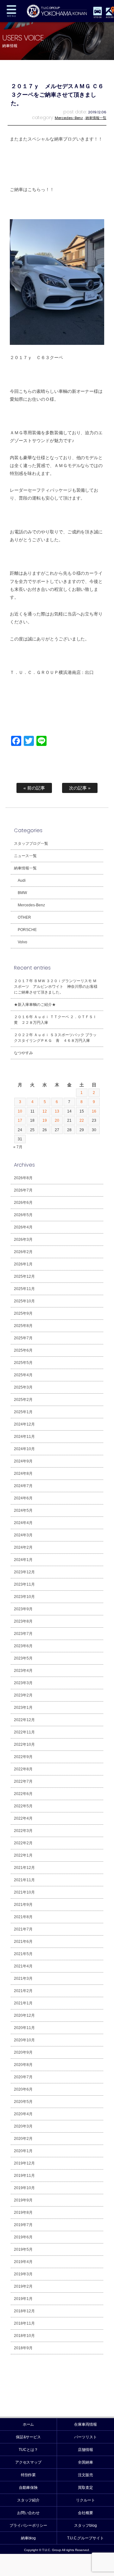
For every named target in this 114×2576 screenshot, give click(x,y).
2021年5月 (23, 1954)
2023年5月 (23, 1658)
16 (94, 1111)
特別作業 (28, 2475)
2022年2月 (23, 1843)
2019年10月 (24, 2188)
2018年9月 (23, 2348)
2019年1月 (23, 2299)
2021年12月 (24, 1868)
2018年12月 (24, 2311)
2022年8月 (23, 1769)
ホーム (28, 2424)
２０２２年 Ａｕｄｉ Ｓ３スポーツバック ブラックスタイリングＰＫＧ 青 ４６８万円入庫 (55, 1038)
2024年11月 (24, 1437)
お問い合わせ (28, 2513)
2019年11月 (24, 2176)
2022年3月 (23, 1831)
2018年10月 (24, 2336)
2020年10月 (24, 2040)
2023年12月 (24, 1572)
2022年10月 (24, 1744)
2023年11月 (24, 1584)
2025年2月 (23, 1400)
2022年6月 (23, 1794)
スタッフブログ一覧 (31, 844)
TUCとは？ (28, 2450)
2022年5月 (23, 1806)
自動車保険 (28, 2488)
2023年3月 (23, 1683)
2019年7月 (23, 2225)
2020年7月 (23, 2077)
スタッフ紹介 (28, 2500)
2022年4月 (23, 1818)
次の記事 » (80, 788)
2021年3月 (23, 1979)
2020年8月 (23, 2065)
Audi (22, 880)
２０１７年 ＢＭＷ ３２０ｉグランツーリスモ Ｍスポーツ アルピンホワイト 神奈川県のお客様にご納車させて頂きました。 (56, 987)
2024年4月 (23, 1523)
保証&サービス (28, 2437)
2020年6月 (23, 2089)
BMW (22, 893)
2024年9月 (23, 1461)
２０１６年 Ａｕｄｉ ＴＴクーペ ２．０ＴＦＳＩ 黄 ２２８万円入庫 (57, 1020)
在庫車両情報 (85, 2424)
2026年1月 (23, 1264)
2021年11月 (24, 1880)
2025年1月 (23, 1412)
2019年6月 (23, 2237)
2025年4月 (23, 1375)
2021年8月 (23, 1917)
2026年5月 (23, 1215)
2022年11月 (24, 1732)
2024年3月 (23, 1535)
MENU (11, 11)
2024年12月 (24, 1424)
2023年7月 (23, 1634)
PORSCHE (27, 930)
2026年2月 (23, 1252)
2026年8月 (23, 1178)
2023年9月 (23, 1609)
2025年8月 (23, 1326)
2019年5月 (23, 2249)
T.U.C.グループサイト (86, 2538)
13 (57, 1111)
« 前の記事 (34, 788)
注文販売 (85, 2475)
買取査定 (85, 2488)
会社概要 (85, 2513)
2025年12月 (24, 1276)
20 (57, 1120)
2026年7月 (23, 1190)
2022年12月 (24, 1720)
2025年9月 (23, 1313)
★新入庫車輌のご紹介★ (35, 1005)
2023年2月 (23, 1695)
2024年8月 (23, 1474)
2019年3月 (23, 2274)
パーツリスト (85, 2437)
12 (45, 1111)
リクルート (85, 2500)
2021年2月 (23, 1991)
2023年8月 (23, 1621)
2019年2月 (23, 2286)
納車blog (28, 2538)
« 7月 (18, 1147)
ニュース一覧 (25, 856)
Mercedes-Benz (69, 118)
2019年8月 (23, 2213)
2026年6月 (23, 1203)
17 (20, 1120)
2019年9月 (23, 2200)
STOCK (98, 17)
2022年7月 (23, 1781)
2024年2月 (23, 1547)
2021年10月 (24, 1892)
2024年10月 (24, 1449)
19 (45, 1120)
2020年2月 (23, 2139)
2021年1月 (23, 2003)
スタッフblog (85, 2525)
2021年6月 (23, 1942)
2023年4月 (23, 1671)
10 (20, 1111)
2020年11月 (24, 2028)
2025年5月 (23, 1363)
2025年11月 (24, 1289)
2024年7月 (23, 1486)
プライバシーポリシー (28, 2525)
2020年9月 (23, 2052)
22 (82, 1120)
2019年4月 (23, 2262)
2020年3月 (23, 2126)
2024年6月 (23, 1498)
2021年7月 (23, 1929)
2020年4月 (23, 2114)
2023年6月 (23, 1646)
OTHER (24, 917)
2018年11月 (24, 2323)
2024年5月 (23, 1510)
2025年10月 (24, 1301)
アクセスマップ (28, 2462)
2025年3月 (23, 1387)
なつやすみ (23, 1053)
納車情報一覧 (96, 118)
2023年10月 (24, 1597)
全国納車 (85, 2462)
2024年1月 (23, 1560)
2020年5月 (23, 2102)
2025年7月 (23, 1338)
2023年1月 (23, 1708)
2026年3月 (23, 1240)
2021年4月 (23, 1966)
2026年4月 (23, 1227)
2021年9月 (23, 1905)
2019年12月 (24, 2163)
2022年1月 (23, 1855)
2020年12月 (24, 2015)
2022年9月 (23, 1757)
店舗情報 (85, 2450)
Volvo (22, 942)
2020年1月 (23, 2151)
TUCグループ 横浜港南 (57, 11)
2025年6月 (23, 1350)
